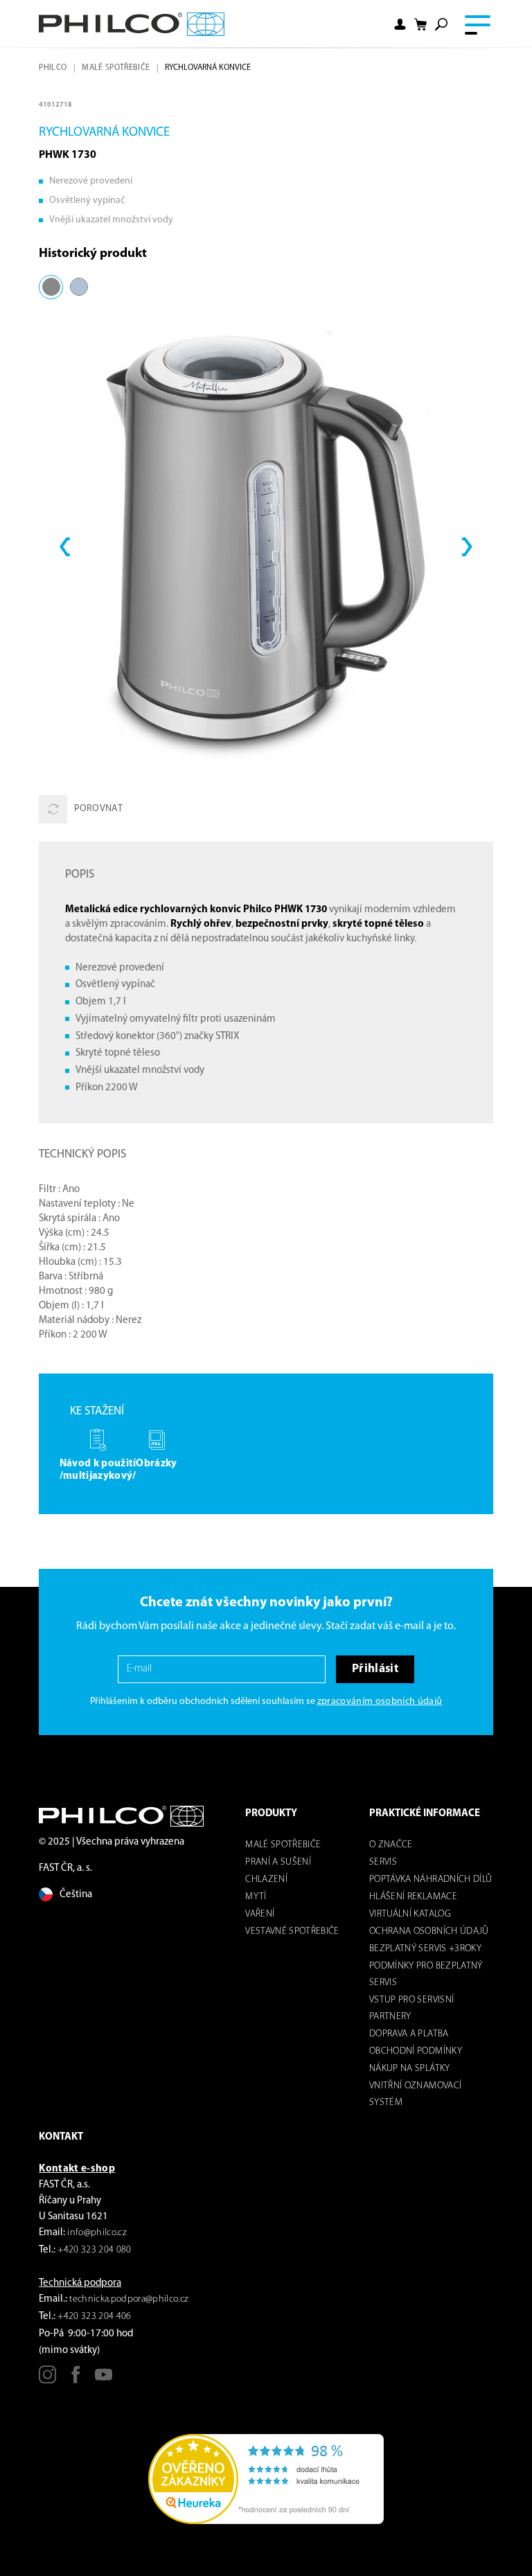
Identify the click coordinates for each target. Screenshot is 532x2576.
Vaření (260, 1914)
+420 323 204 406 (94, 2317)
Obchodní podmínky (416, 2051)
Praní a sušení (278, 1862)
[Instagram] (47, 2380)
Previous (65, 547)
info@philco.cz (97, 2233)
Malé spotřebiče (116, 68)
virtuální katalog (410, 1914)
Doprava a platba (409, 2034)
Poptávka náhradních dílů (431, 1880)
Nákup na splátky (409, 2069)
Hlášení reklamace (413, 1897)
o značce (391, 1845)
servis (383, 1862)
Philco (53, 68)
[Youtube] (104, 2380)
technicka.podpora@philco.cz (129, 2299)
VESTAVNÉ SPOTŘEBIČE (292, 1931)
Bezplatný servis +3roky (425, 1949)
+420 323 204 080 (94, 2250)
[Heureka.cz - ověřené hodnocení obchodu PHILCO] (266, 2479)
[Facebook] (76, 2380)
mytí (256, 1897)
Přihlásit (375, 1669)
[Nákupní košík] (420, 24)
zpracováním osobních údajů (380, 1702)
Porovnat (98, 809)
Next (467, 547)
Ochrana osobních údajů (429, 1931)
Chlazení (266, 1880)
